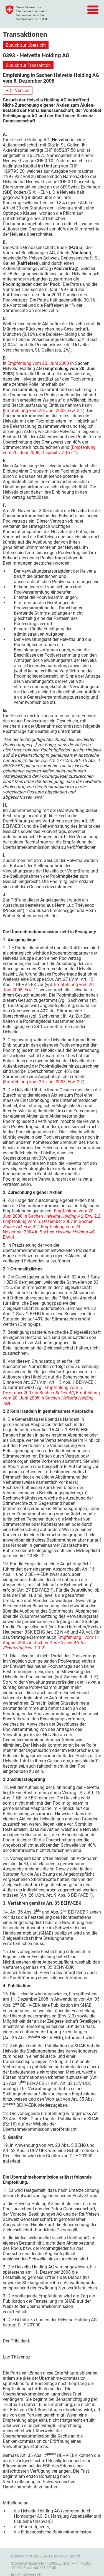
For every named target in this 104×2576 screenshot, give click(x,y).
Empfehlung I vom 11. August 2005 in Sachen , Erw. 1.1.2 (52, 1643)
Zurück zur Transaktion (28, 65)
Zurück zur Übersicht (26, 45)
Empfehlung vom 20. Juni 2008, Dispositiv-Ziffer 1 (49, 450)
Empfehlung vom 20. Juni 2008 (38, 363)
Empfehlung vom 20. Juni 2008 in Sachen (51, 1398)
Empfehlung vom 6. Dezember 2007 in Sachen (43, 1390)
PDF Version (18, 91)
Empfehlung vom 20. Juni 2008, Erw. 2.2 (44, 1082)
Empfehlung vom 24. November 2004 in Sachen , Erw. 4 (49, 1232)
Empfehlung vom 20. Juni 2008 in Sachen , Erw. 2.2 (52, 1214)
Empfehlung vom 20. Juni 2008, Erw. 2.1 (44, 411)
